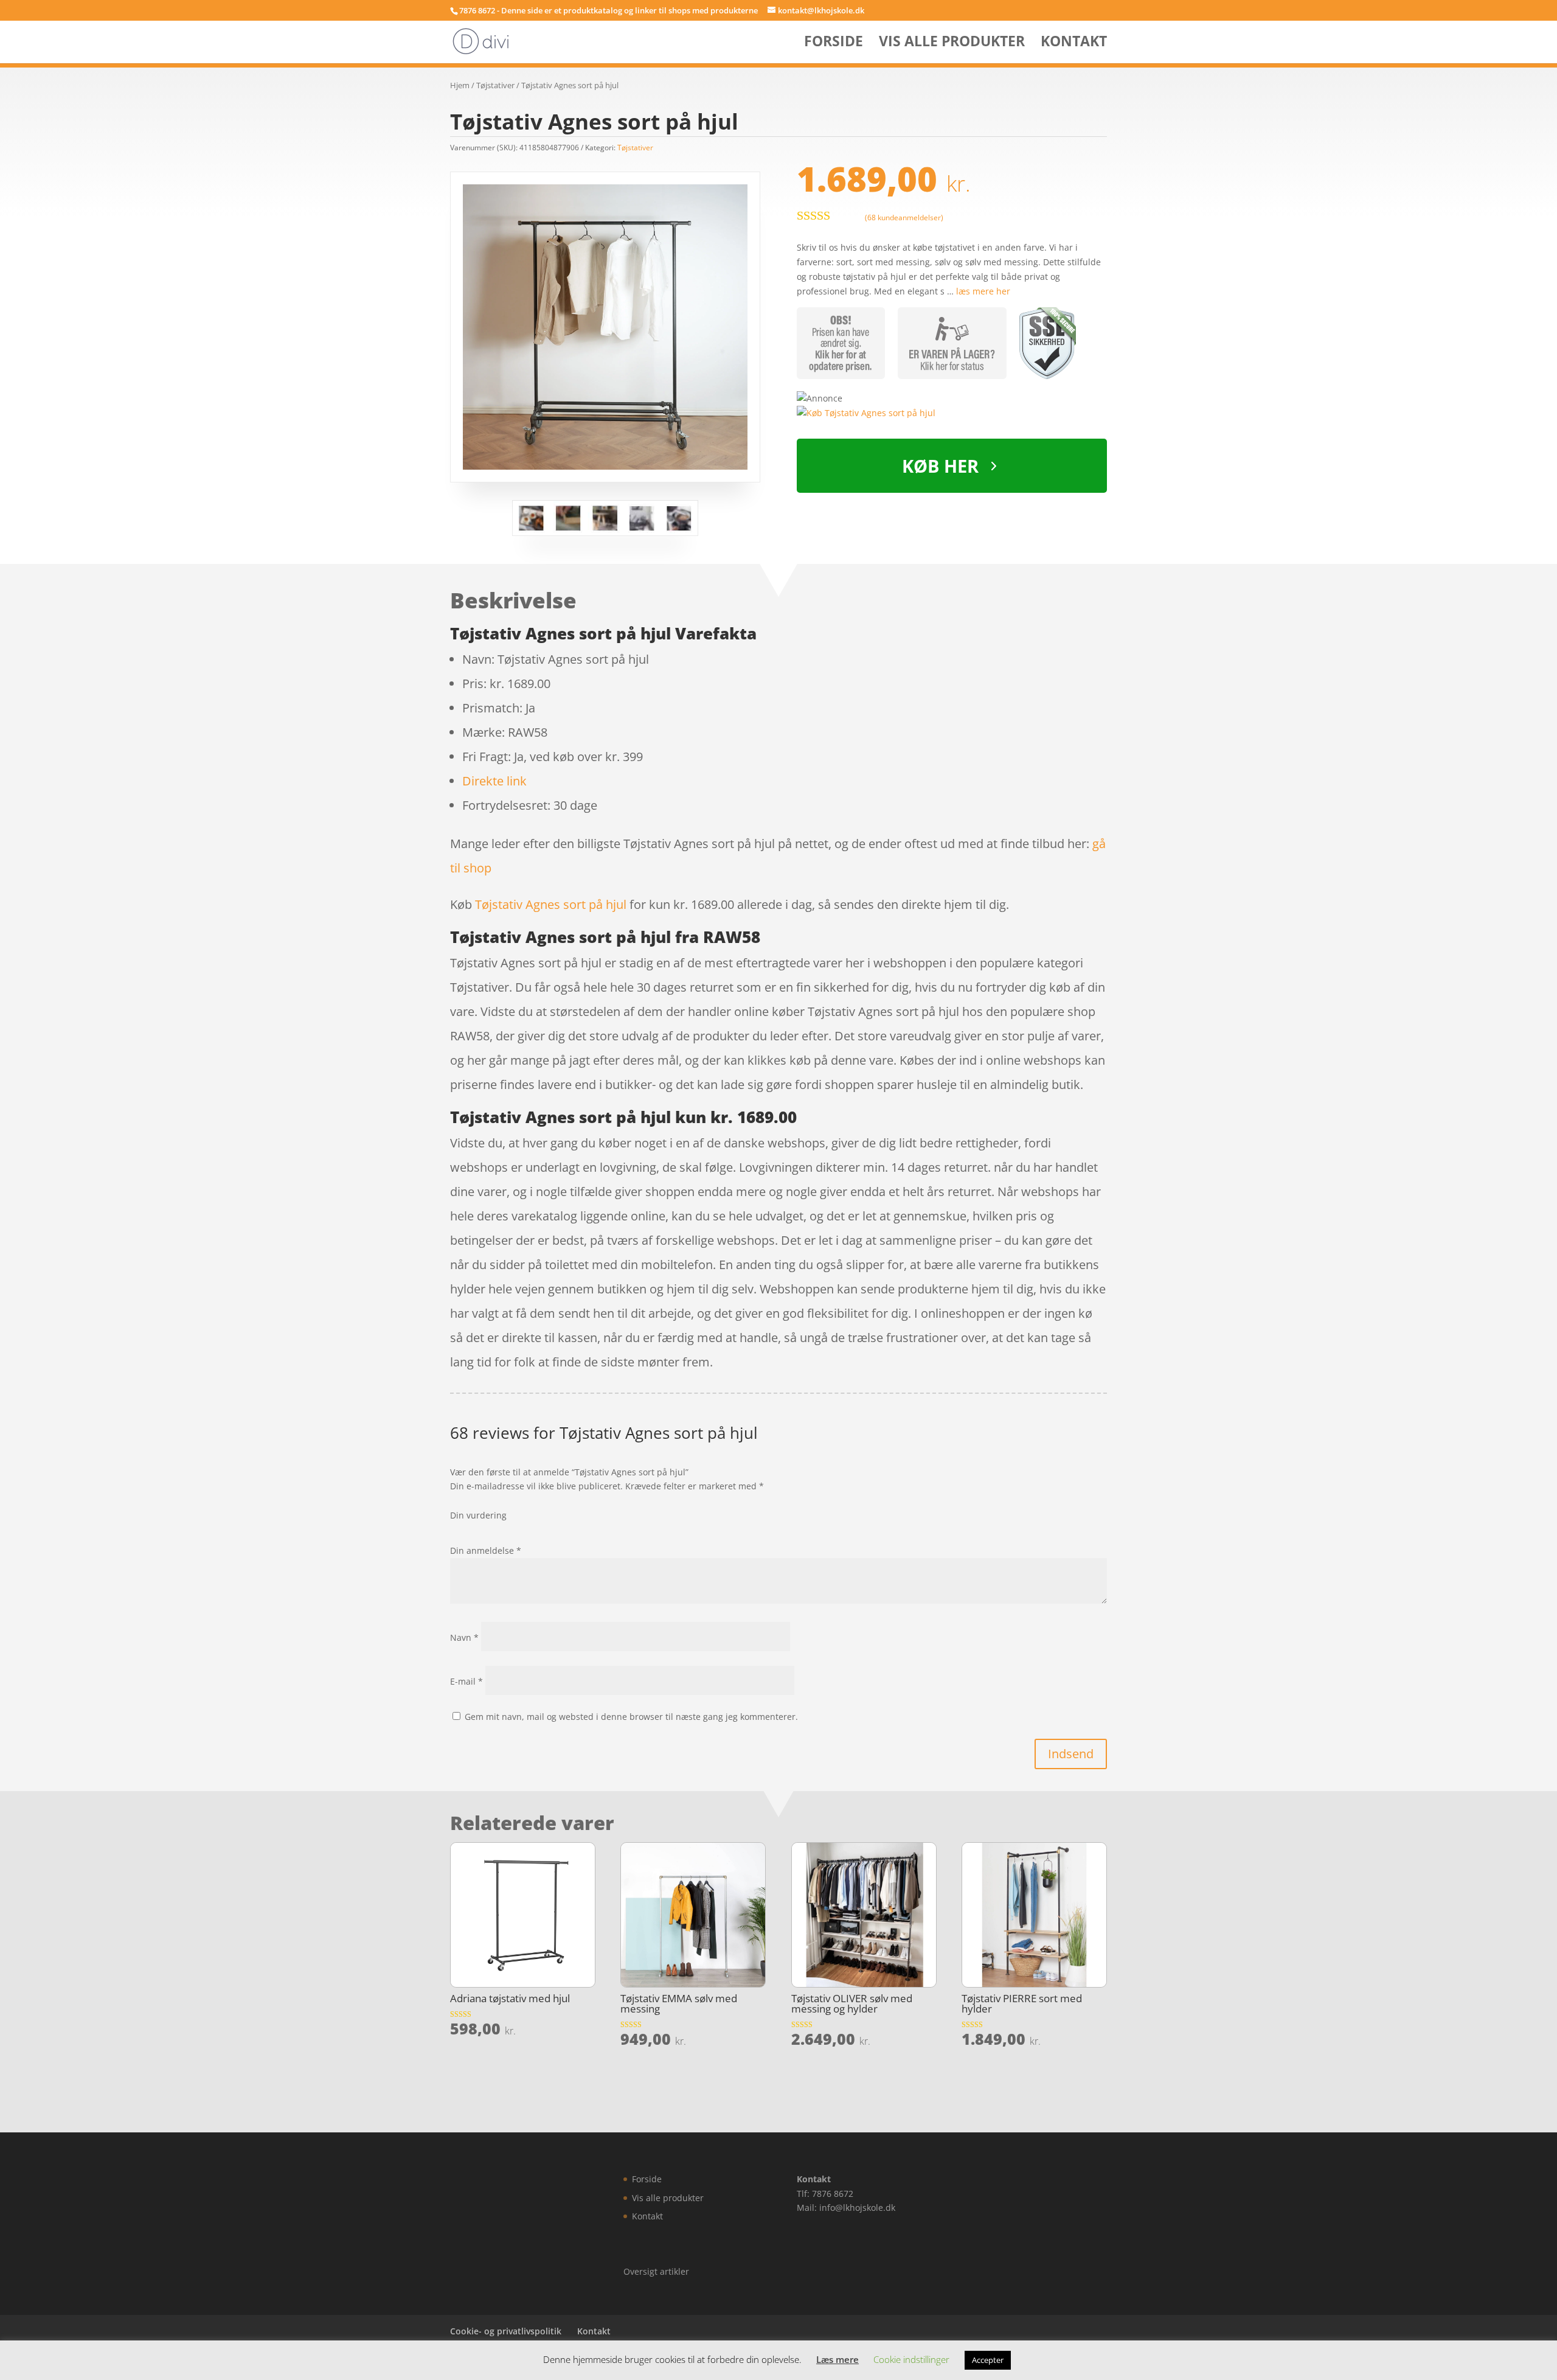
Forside (834, 43)
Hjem (460, 85)
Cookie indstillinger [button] (911, 2359)
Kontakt (1074, 43)
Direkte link (494, 781)
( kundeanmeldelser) (904, 217)
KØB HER (940, 466)
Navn (464, 1637)
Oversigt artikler (656, 2271)
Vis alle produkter (952, 43)
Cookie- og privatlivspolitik (506, 2331)
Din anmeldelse (486, 1550)
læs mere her (983, 291)
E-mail (466, 1681)
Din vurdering (478, 1515)
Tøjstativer (495, 85)
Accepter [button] (988, 2360)
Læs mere (837, 2359)
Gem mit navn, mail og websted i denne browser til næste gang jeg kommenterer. (631, 1717)
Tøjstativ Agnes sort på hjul (551, 904)
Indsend (1071, 1754)
